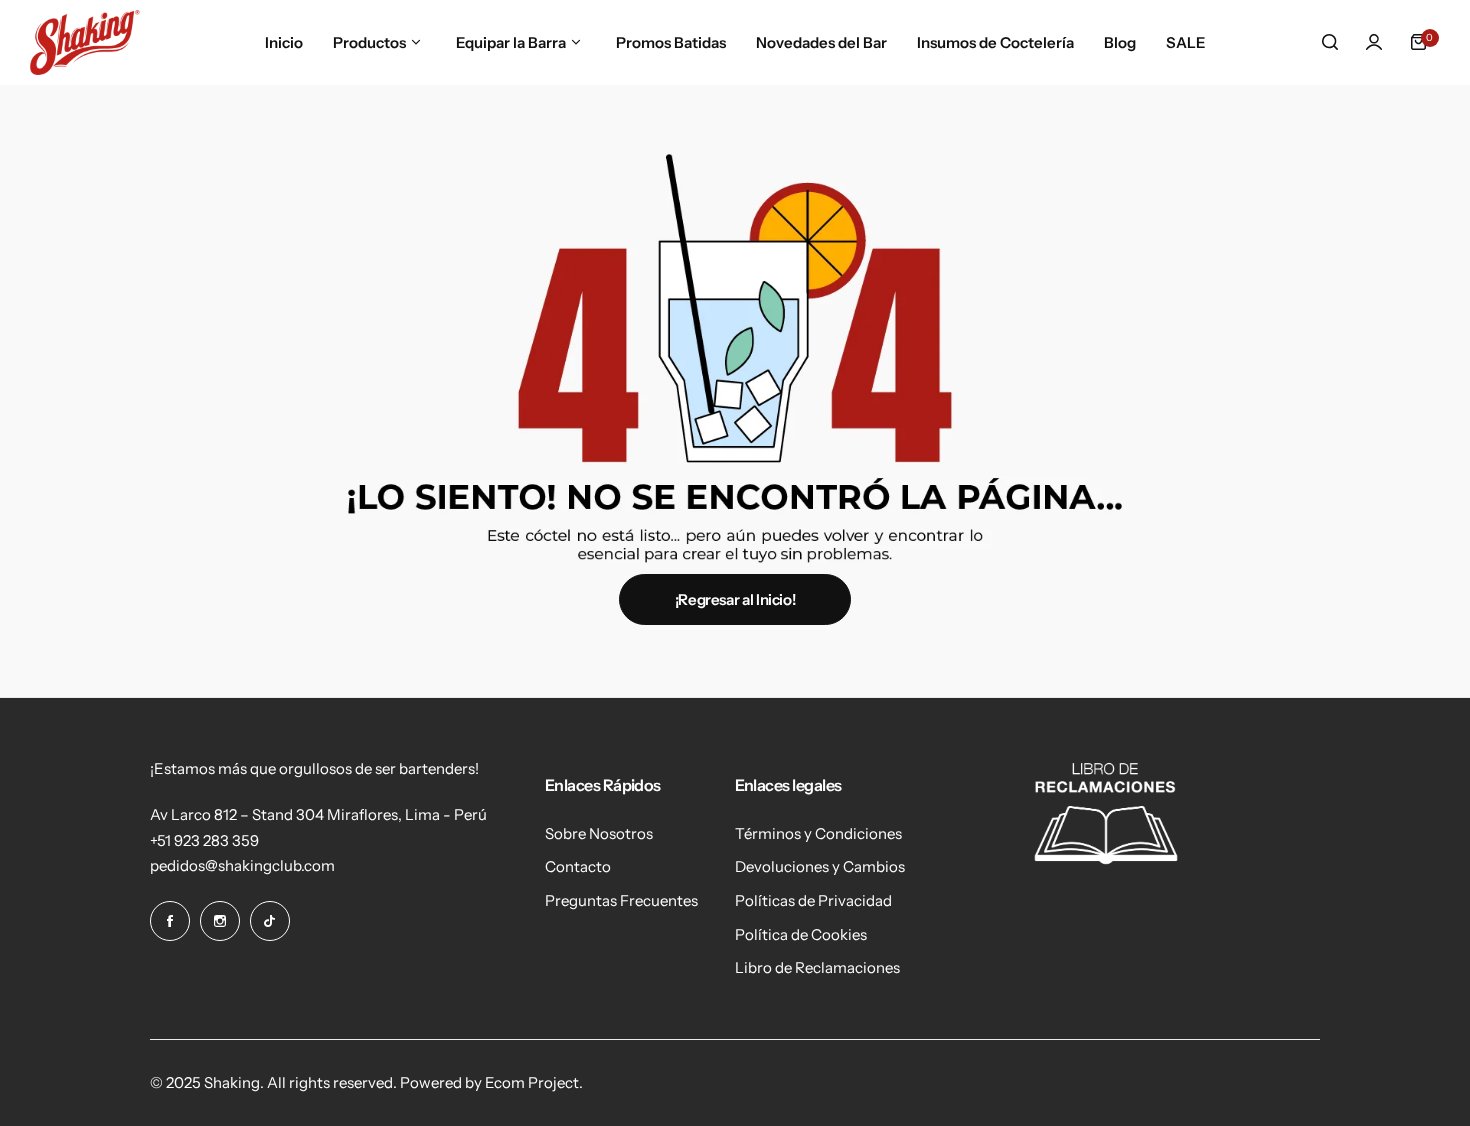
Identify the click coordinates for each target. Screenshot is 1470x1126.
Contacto (578, 866)
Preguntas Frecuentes (621, 900)
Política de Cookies (801, 934)
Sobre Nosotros (599, 833)
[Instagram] (220, 921)
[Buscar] (1330, 42)
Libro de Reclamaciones (817, 967)
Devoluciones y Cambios (820, 866)
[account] (1374, 42)
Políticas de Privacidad (813, 900)
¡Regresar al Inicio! (735, 599)
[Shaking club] (85, 42)
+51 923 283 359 (204, 840)
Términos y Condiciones (818, 833)
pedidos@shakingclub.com (242, 865)
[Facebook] (170, 921)
